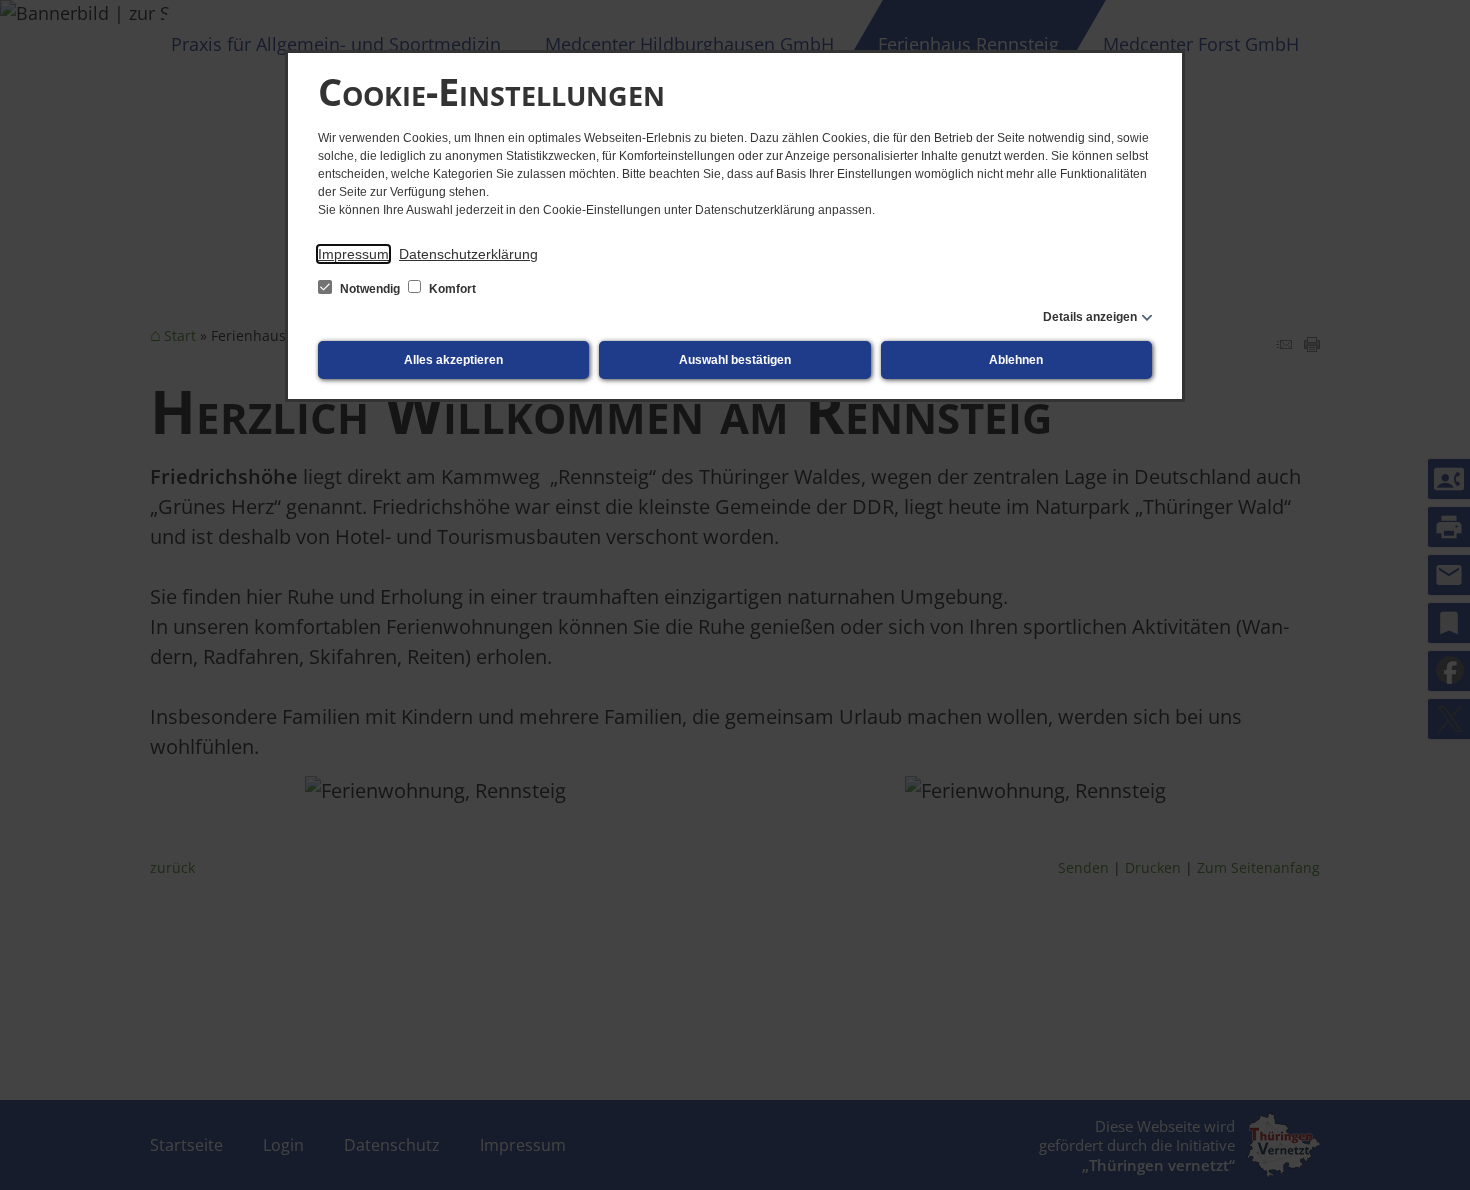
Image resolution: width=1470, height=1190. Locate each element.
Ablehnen (1016, 360)
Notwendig (370, 289)
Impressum (353, 254)
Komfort (451, 289)
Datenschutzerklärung (468, 254)
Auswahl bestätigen (735, 360)
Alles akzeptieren (453, 360)
